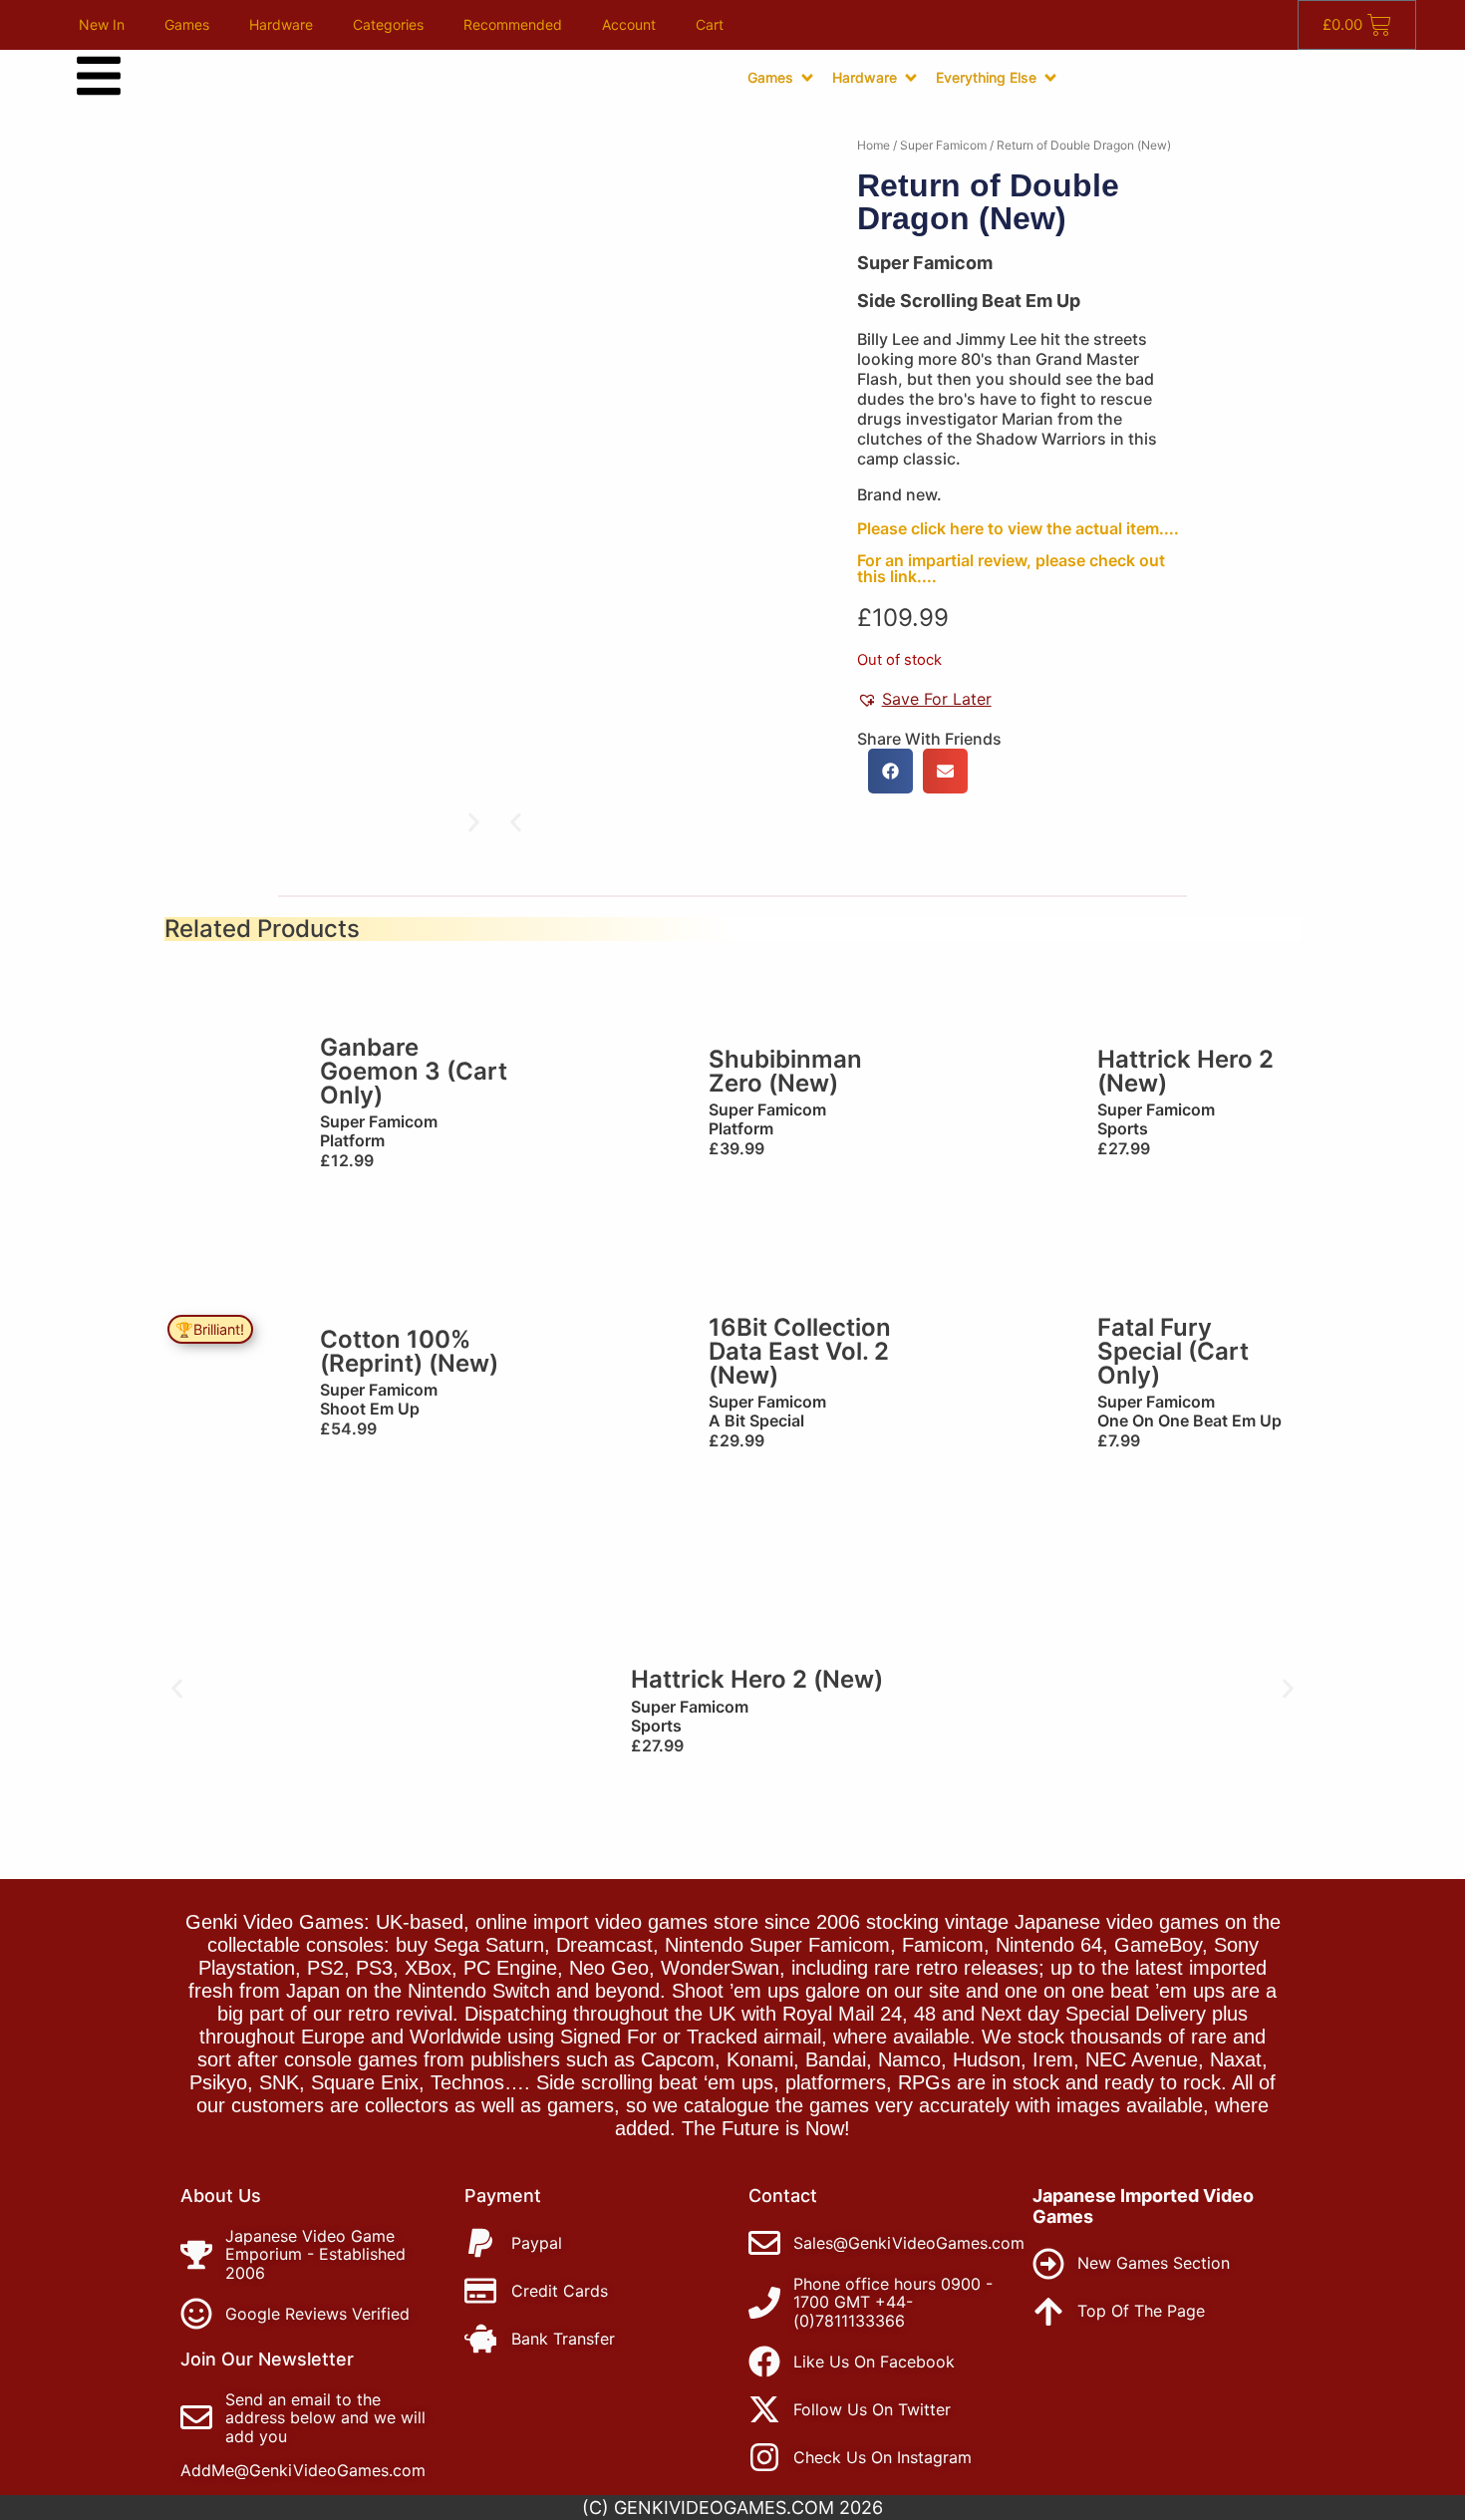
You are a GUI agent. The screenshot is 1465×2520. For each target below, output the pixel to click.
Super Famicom (943, 145)
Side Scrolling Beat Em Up (969, 301)
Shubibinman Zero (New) (785, 1071)
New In (102, 24)
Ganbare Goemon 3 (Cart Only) (414, 1071)
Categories (388, 24)
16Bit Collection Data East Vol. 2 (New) (800, 1351)
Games (187, 24)
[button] (516, 823)
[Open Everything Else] (1050, 78)
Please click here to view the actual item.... (1018, 528)
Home (874, 145)
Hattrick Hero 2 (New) (1185, 1071)
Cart (710, 24)
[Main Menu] (99, 76)
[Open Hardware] (911, 78)
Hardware (281, 24)
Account (629, 24)
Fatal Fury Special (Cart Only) (1173, 1351)
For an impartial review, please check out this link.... (1011, 568)
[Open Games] (807, 78)
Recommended (513, 24)
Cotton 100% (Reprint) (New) (409, 1351)
